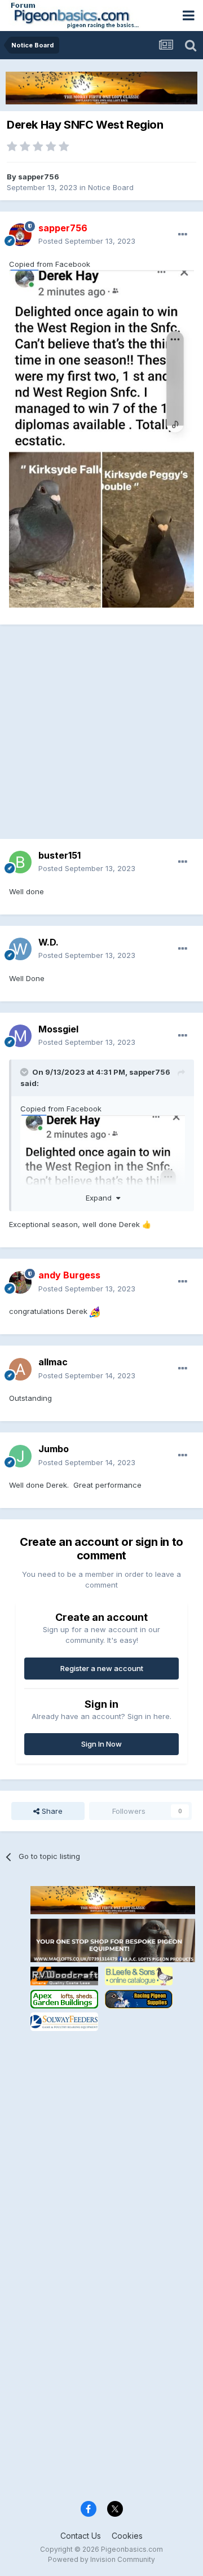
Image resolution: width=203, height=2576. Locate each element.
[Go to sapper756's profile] (20, 235)
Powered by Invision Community (101, 2559)
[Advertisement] (101, 737)
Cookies (127, 2536)
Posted (87, 241)
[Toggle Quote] (25, 1072)
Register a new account (102, 1668)
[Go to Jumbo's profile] (20, 1456)
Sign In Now (101, 1744)
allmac (53, 1362)
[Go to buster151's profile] (20, 862)
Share (51, 1811)
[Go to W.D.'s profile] (20, 949)
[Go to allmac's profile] (20, 1369)
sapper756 (39, 177)
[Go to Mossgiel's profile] (20, 1036)
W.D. (48, 942)
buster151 (59, 855)
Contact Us (81, 2536)
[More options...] (183, 235)
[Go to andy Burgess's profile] (20, 1282)
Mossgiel (58, 1029)
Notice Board (111, 187)
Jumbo (54, 1449)
